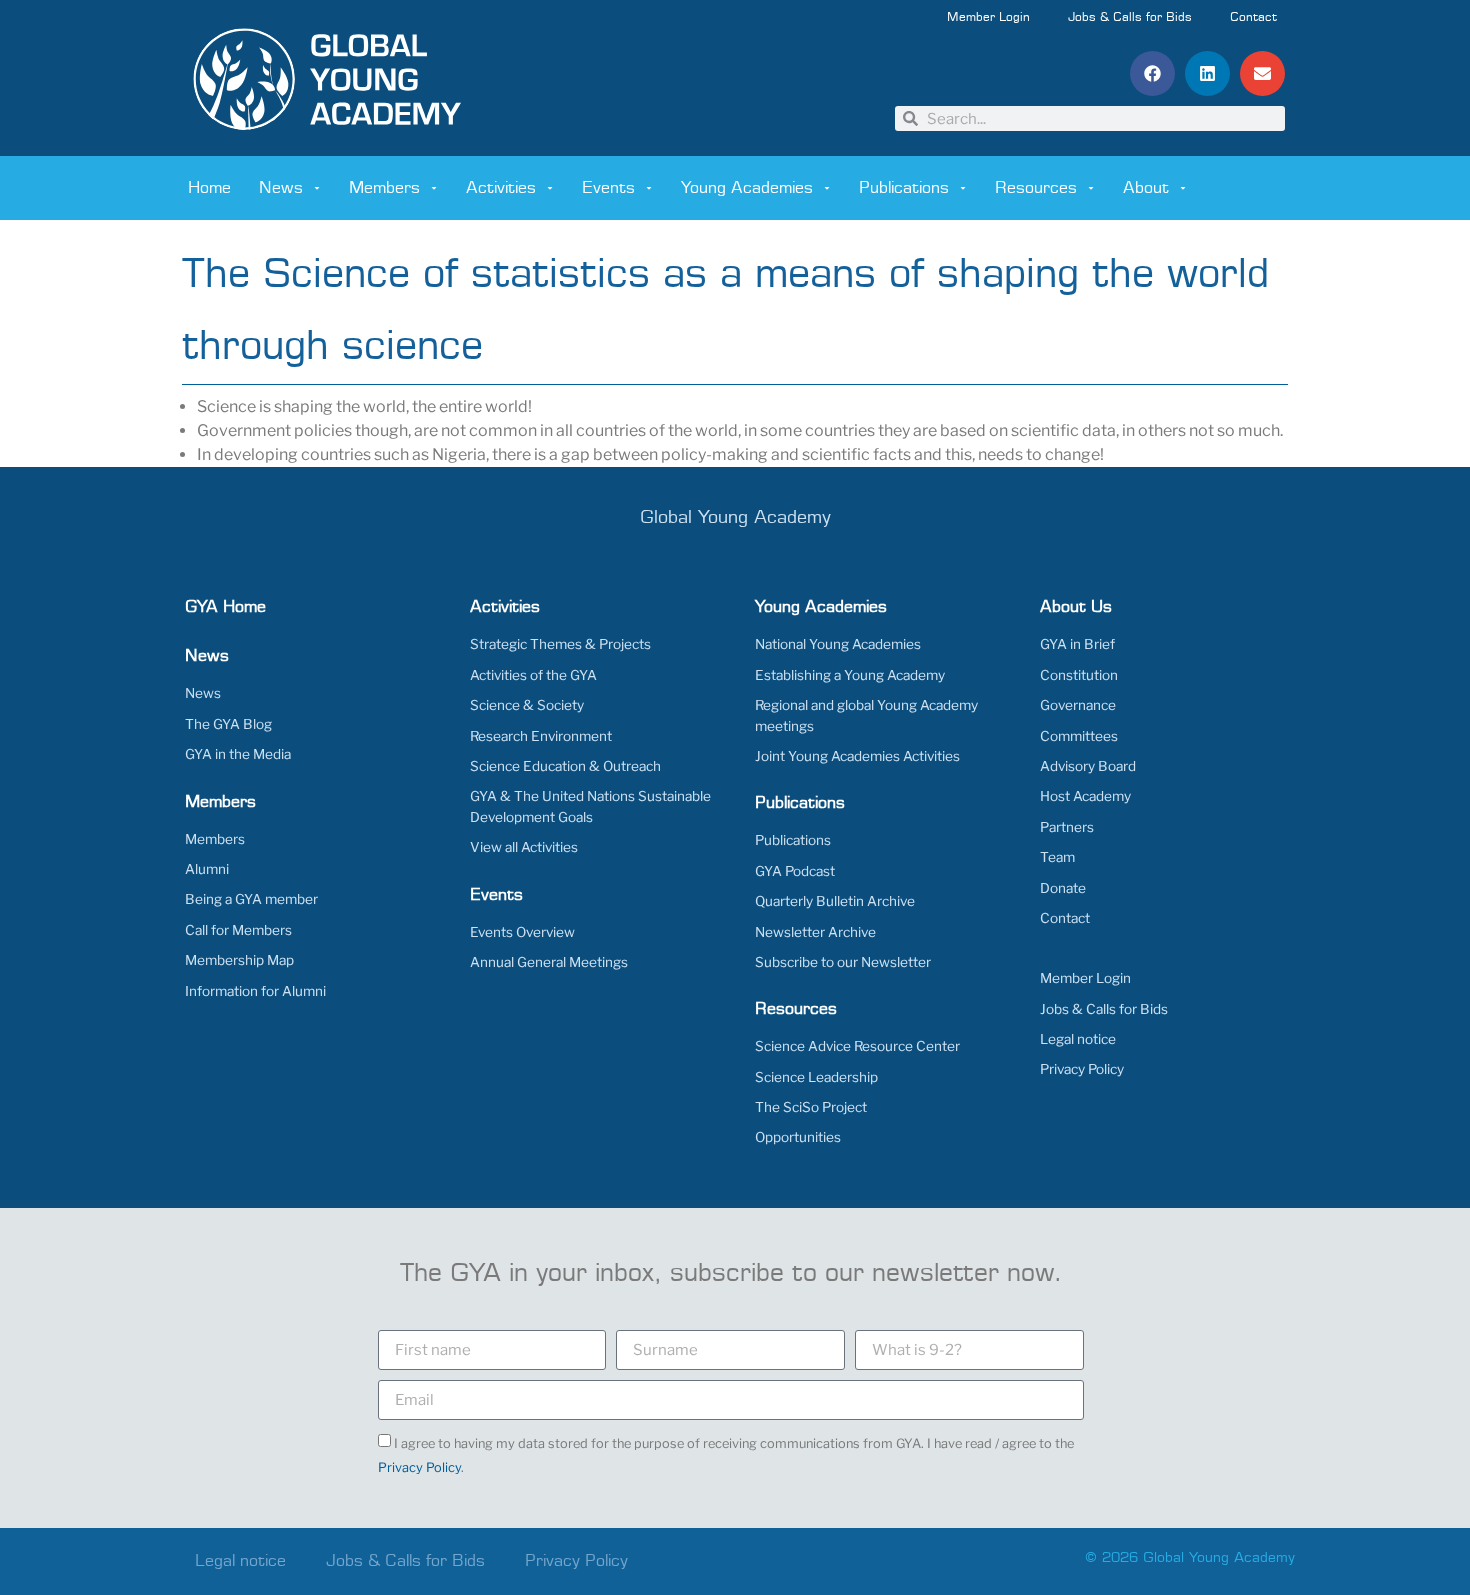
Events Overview (522, 932)
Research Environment (541, 736)
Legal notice (1078, 1039)
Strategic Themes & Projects (560, 644)
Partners (1067, 827)
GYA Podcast (795, 871)
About (1146, 188)
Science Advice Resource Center (857, 1046)
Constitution (1079, 675)
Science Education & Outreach (565, 766)
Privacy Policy (1082, 1069)
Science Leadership (816, 1077)
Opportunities (798, 1137)
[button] (1152, 73)
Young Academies (747, 188)
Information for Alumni (255, 991)
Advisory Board (1088, 766)
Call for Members (238, 930)
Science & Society (527, 705)
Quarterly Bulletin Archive (835, 901)
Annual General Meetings (549, 962)
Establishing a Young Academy (850, 675)
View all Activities (524, 847)
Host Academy (1085, 796)
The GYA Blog (228, 724)
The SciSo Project (811, 1107)
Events (608, 188)
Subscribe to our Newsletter (843, 962)
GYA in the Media (238, 754)
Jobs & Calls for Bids (1130, 18)
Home (209, 188)
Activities (501, 188)
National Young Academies (838, 644)
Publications (904, 188)
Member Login (988, 18)
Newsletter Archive (815, 932)
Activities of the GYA (533, 675)
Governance (1078, 705)
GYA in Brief (1077, 644)
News (281, 188)
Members (384, 188)
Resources (1036, 188)
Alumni (207, 869)
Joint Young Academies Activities (857, 756)
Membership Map (239, 960)
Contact (1253, 18)
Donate (1063, 888)
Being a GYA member (251, 899)
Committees (1079, 736)
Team (1057, 857)
